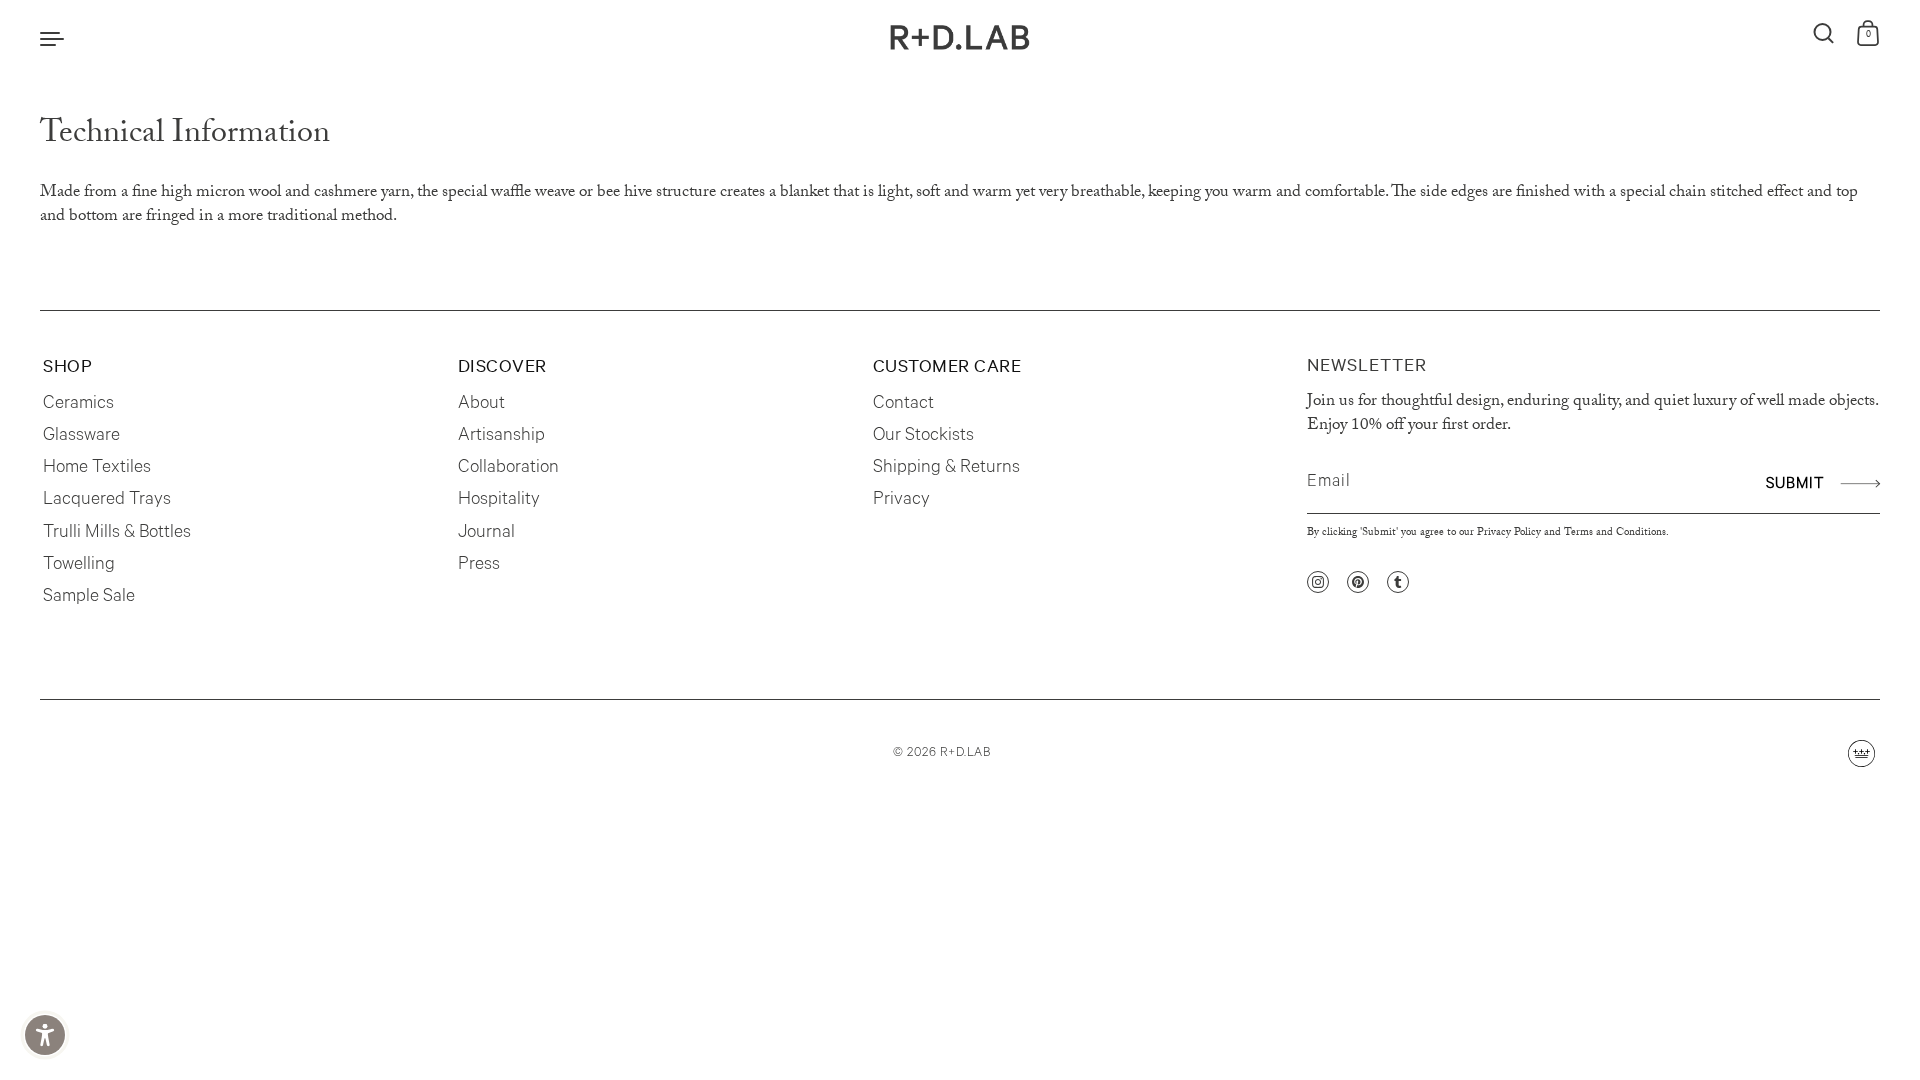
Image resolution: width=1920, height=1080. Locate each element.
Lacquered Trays (107, 501)
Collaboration (508, 469)
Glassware (81, 437)
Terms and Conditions (1615, 533)
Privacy (901, 501)
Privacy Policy (1509, 533)
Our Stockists (923, 437)
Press (479, 566)
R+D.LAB (965, 754)
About (481, 405)
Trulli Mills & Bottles (117, 534)
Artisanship (501, 437)
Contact (903, 405)
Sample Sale (89, 598)
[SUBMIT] (1857, 484)
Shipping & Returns (946, 469)
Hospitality (499, 501)
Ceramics (78, 405)
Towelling (79, 566)
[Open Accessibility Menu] (45, 1035)
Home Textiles (97, 469)
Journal (486, 534)
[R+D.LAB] (959, 37)
